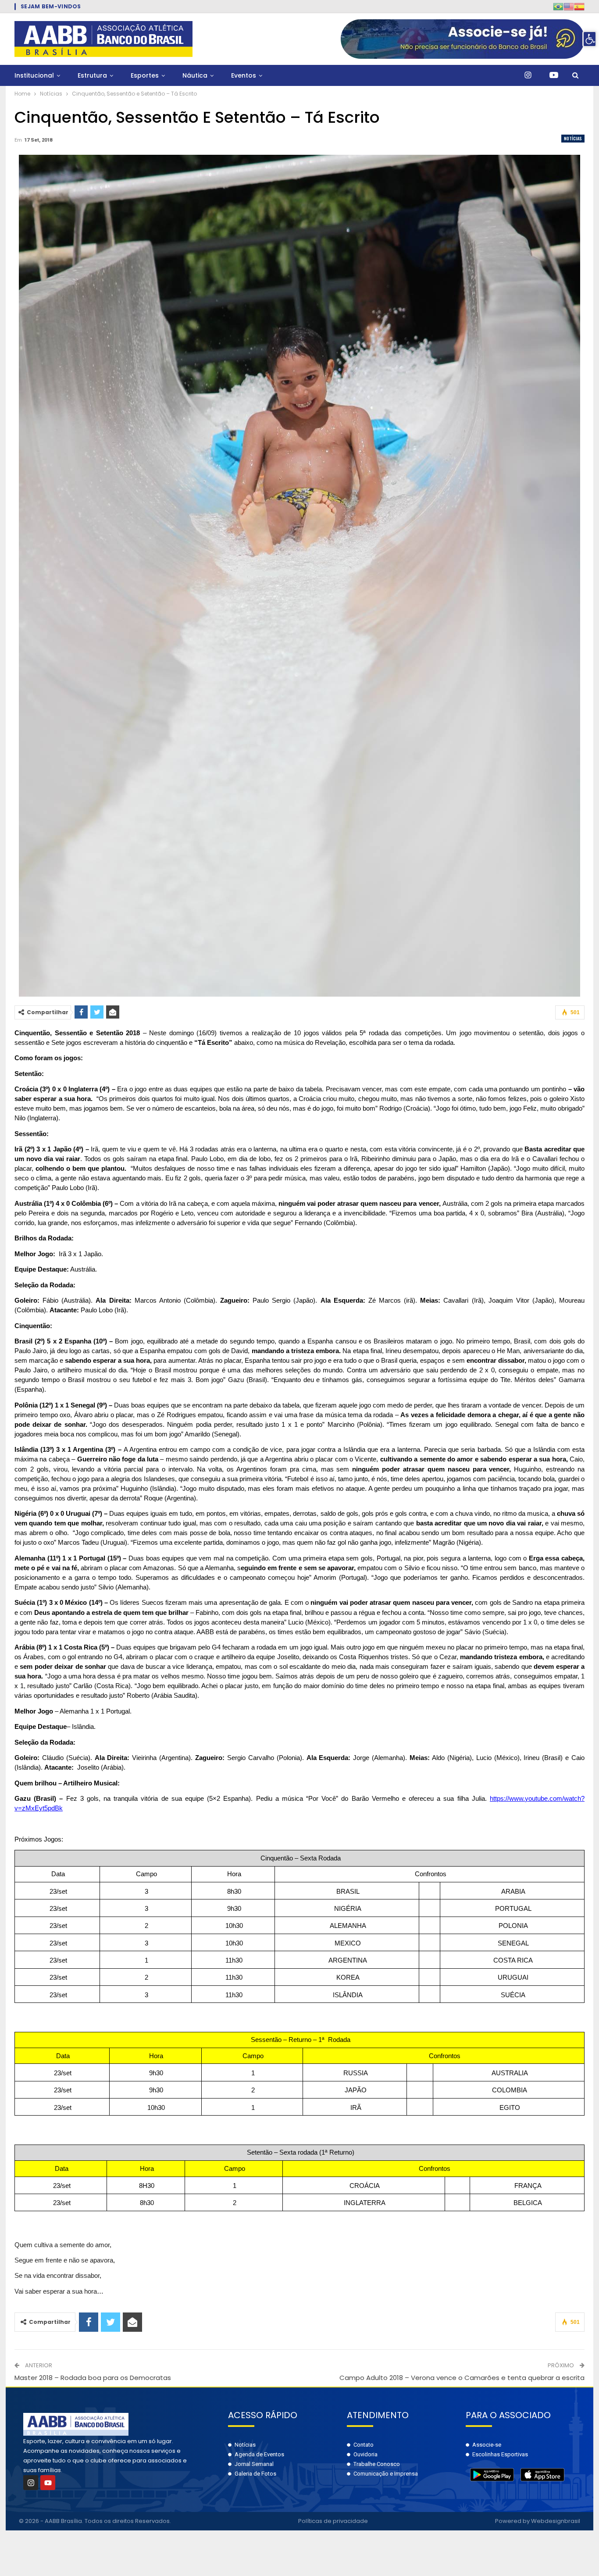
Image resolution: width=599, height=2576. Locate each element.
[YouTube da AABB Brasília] (554, 75)
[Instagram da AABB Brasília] (528, 75)
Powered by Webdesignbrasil (538, 2521)
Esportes (145, 75)
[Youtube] (48, 2483)
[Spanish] (579, 6)
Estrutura (92, 75)
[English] (569, 6)
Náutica (195, 75)
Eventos (244, 75)
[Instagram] (31, 2483)
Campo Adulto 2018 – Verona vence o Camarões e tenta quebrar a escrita (462, 2378)
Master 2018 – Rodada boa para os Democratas (93, 2378)
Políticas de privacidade (333, 2521)
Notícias (573, 138)
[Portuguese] (558, 6)
